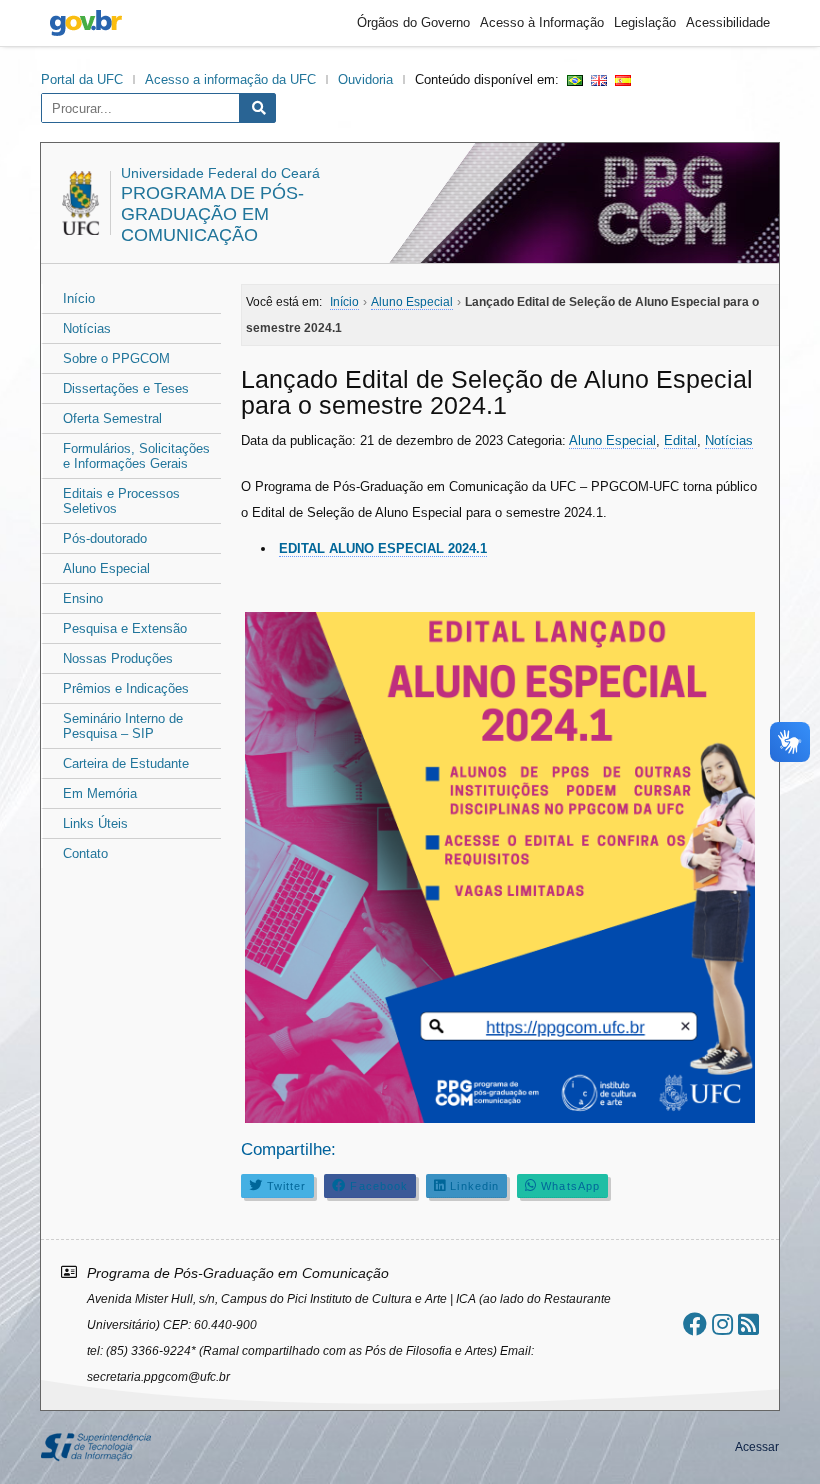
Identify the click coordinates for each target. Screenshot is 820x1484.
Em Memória (100, 793)
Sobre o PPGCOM (116, 358)
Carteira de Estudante (126, 763)
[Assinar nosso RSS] (748, 1324)
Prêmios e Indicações (126, 688)
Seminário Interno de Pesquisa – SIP (123, 726)
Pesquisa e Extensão (125, 628)
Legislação (645, 22)
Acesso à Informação (542, 22)
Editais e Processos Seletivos (121, 501)
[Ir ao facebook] (695, 1324)
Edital (680, 440)
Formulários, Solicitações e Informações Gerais (136, 456)
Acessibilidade (728, 22)
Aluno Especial (106, 568)
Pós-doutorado (105, 538)
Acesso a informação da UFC (230, 79)
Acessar (757, 1447)
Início (79, 298)
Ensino (83, 598)
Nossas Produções (118, 658)
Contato (85, 853)
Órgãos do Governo (413, 22)
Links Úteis (95, 823)
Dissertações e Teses (126, 388)
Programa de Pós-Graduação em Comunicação (212, 214)
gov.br (86, 23)
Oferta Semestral (112, 418)
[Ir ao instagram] (722, 1324)
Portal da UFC (82, 79)
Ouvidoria (365, 79)
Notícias (87, 328)
